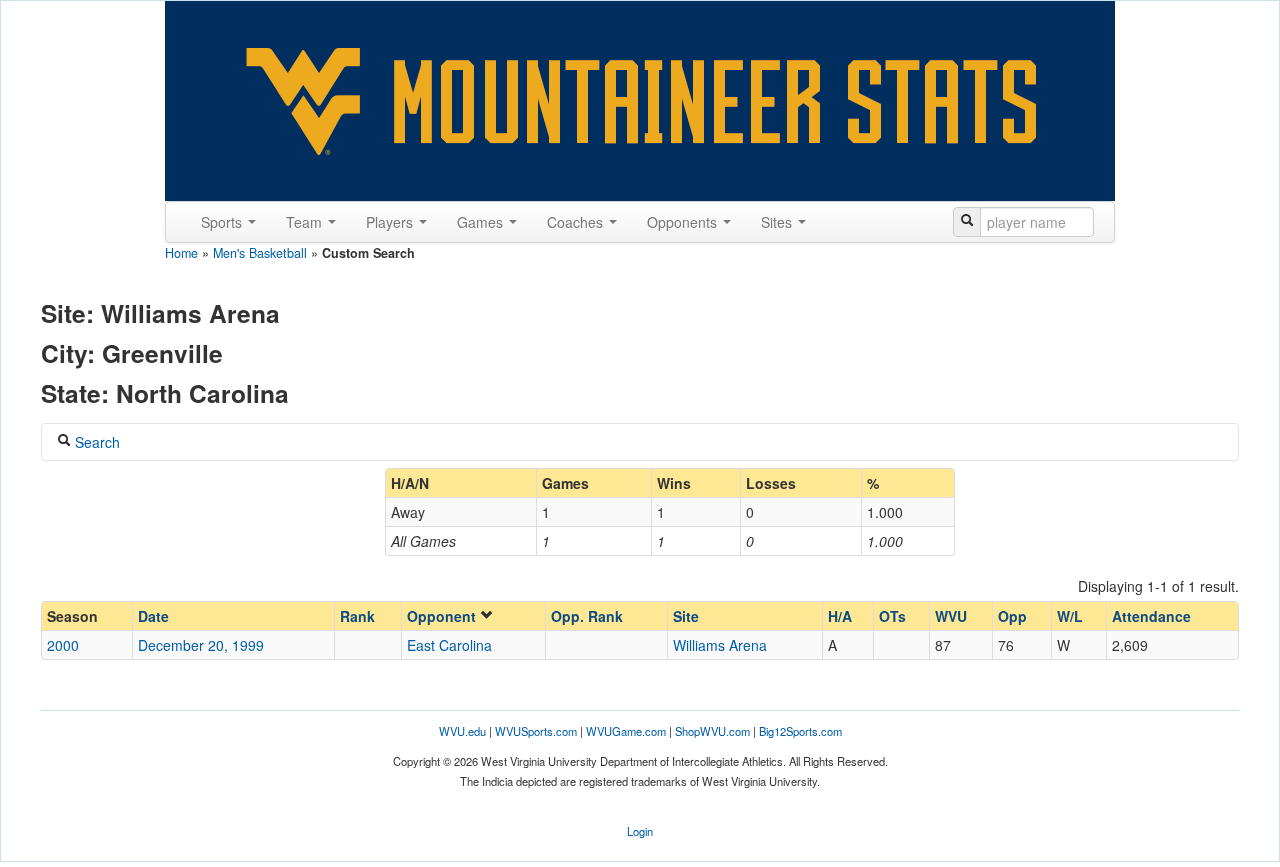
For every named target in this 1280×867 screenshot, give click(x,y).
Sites (778, 222)
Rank (357, 616)
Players (391, 222)
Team (306, 222)
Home (181, 253)
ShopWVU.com (712, 731)
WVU (951, 616)
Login (640, 831)
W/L (1070, 616)
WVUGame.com (626, 731)
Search (95, 442)
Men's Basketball (260, 253)
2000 (63, 645)
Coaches (577, 222)
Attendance (1151, 616)
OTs (892, 616)
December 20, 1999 (201, 645)
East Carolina (449, 645)
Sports (223, 222)
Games (482, 222)
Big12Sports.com (800, 731)
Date (153, 616)
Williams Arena (720, 645)
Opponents (684, 222)
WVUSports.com (536, 731)
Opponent (443, 616)
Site (686, 616)
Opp (1012, 616)
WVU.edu (462, 731)
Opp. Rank (587, 616)
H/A (840, 616)
